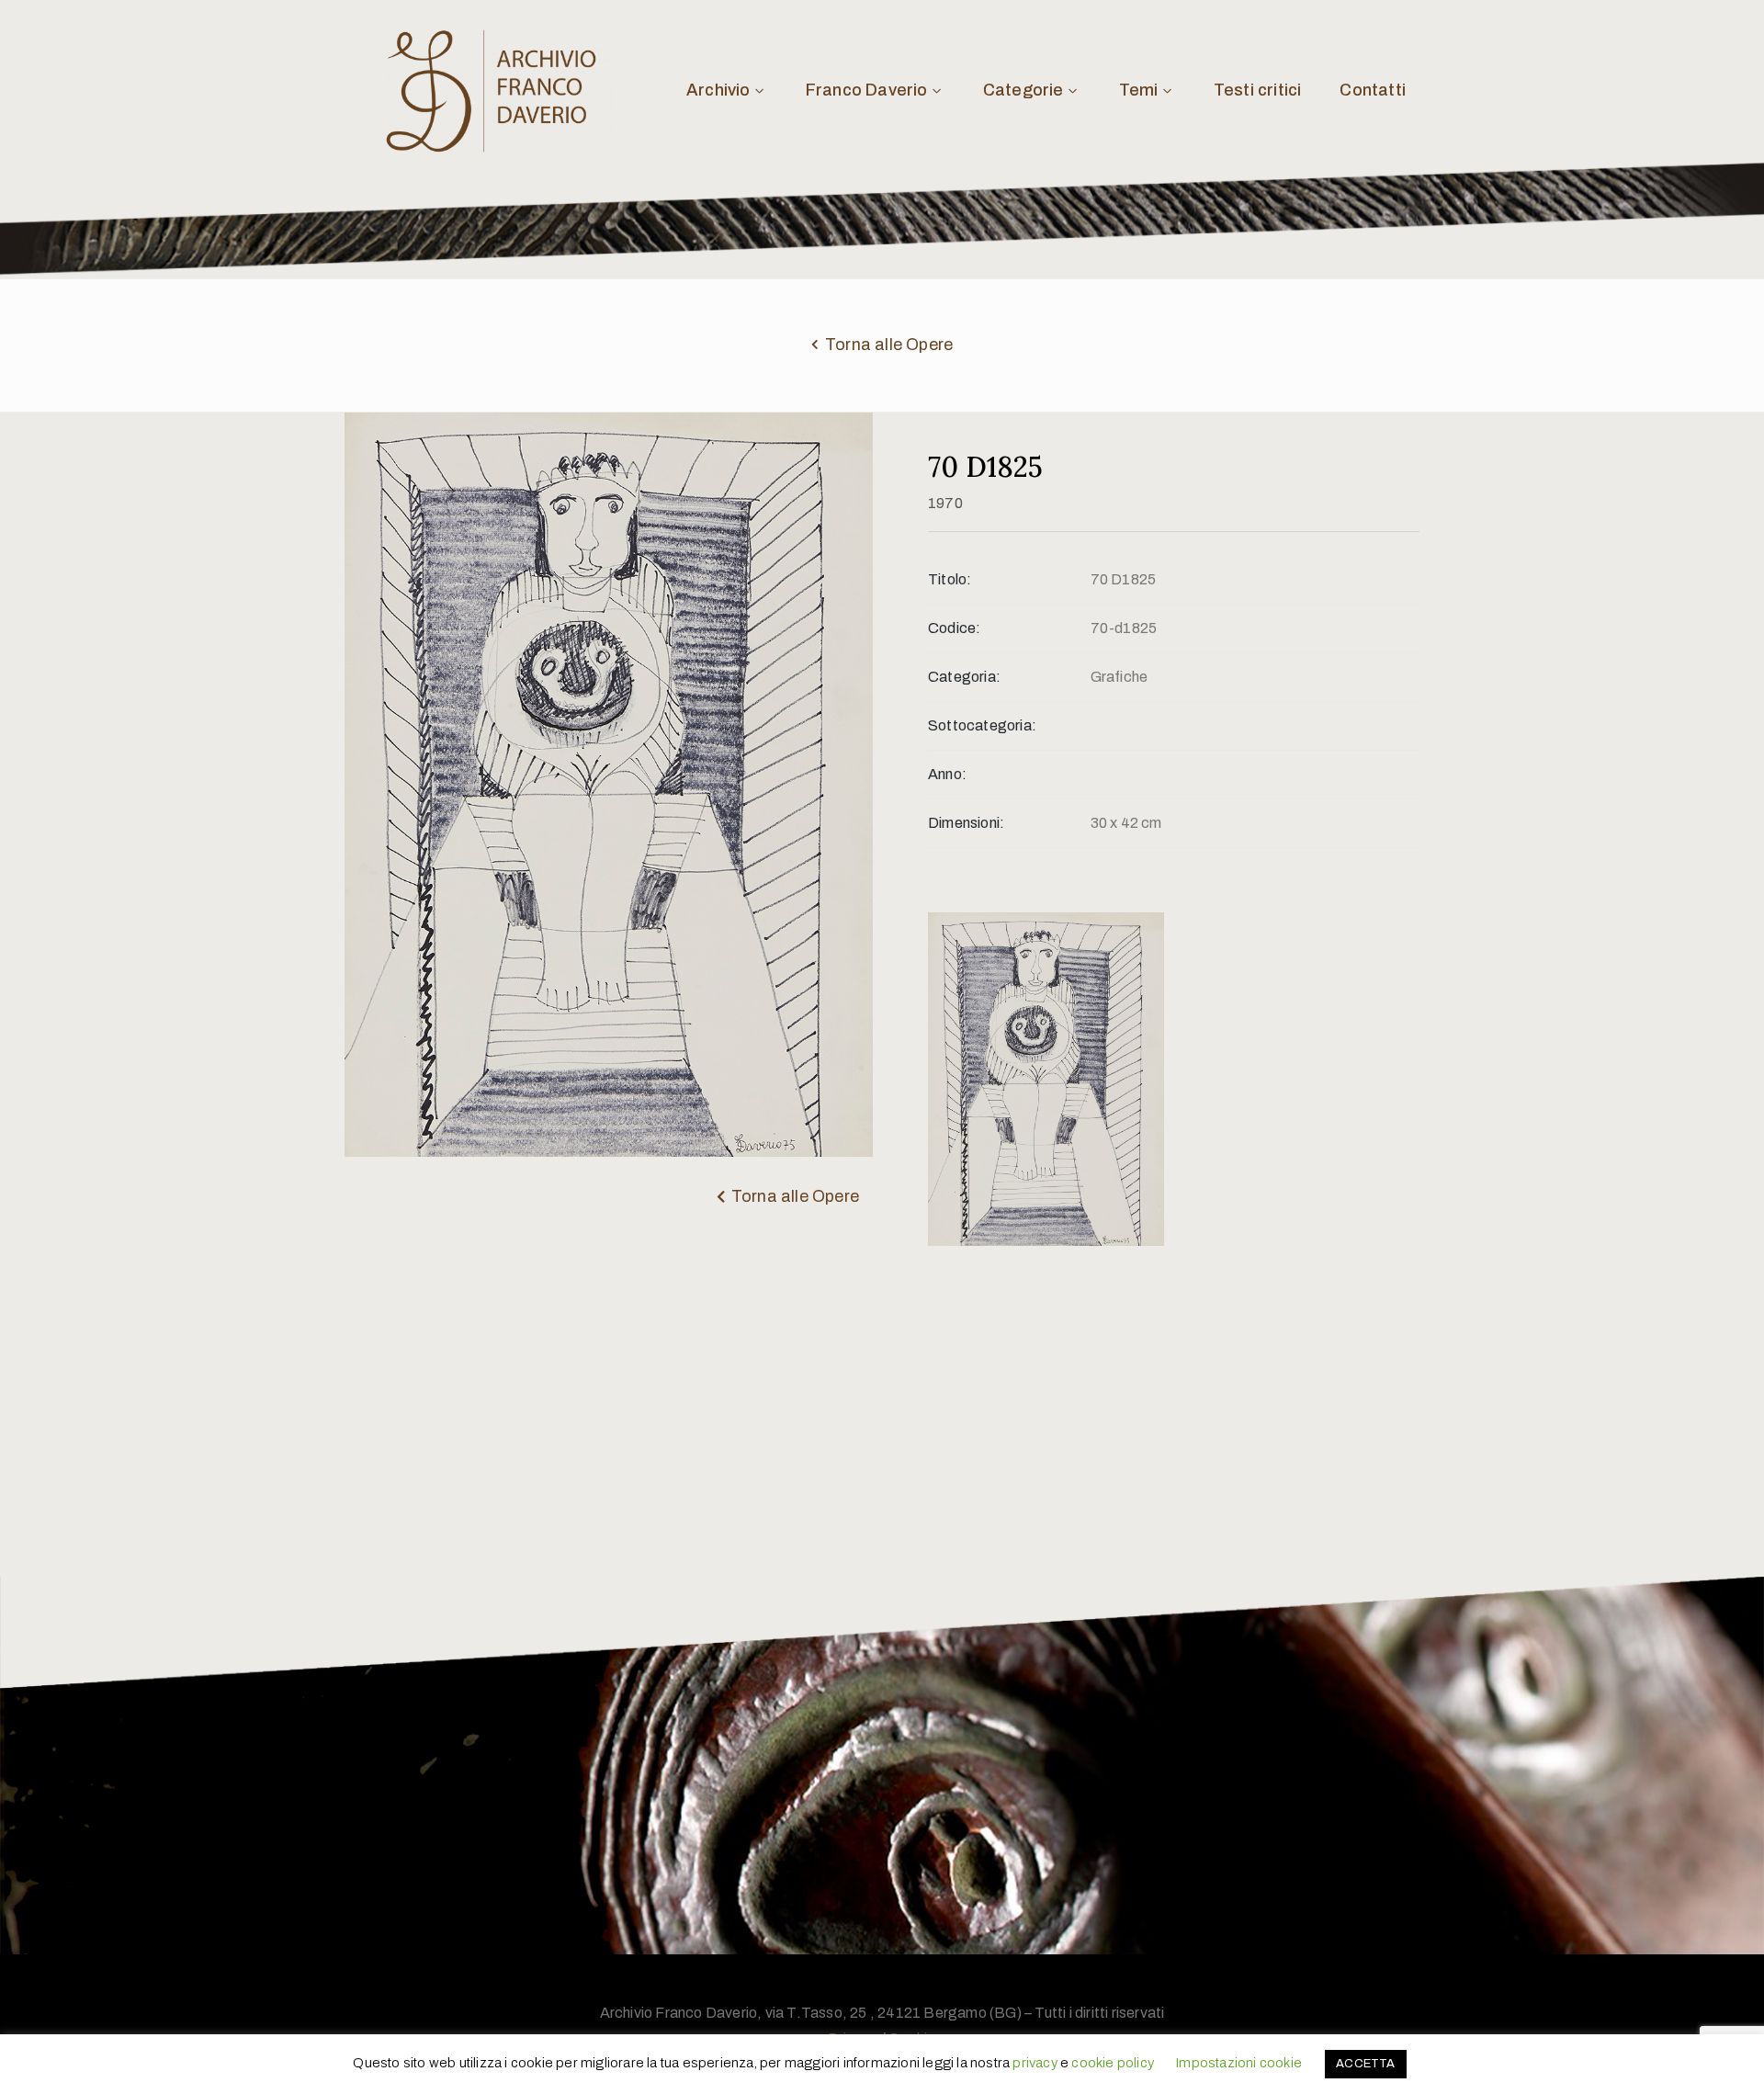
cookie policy (1113, 2063)
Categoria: (964, 677)
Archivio (718, 90)
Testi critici (1258, 90)
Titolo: (950, 579)
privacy (1035, 2063)
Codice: (954, 628)
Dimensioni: (966, 823)
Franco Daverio (867, 90)
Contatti (1373, 90)
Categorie (1023, 90)
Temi (1139, 90)
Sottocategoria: (982, 725)
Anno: (947, 774)
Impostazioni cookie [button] (1238, 2063)
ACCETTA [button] (1365, 2064)
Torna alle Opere (889, 345)
